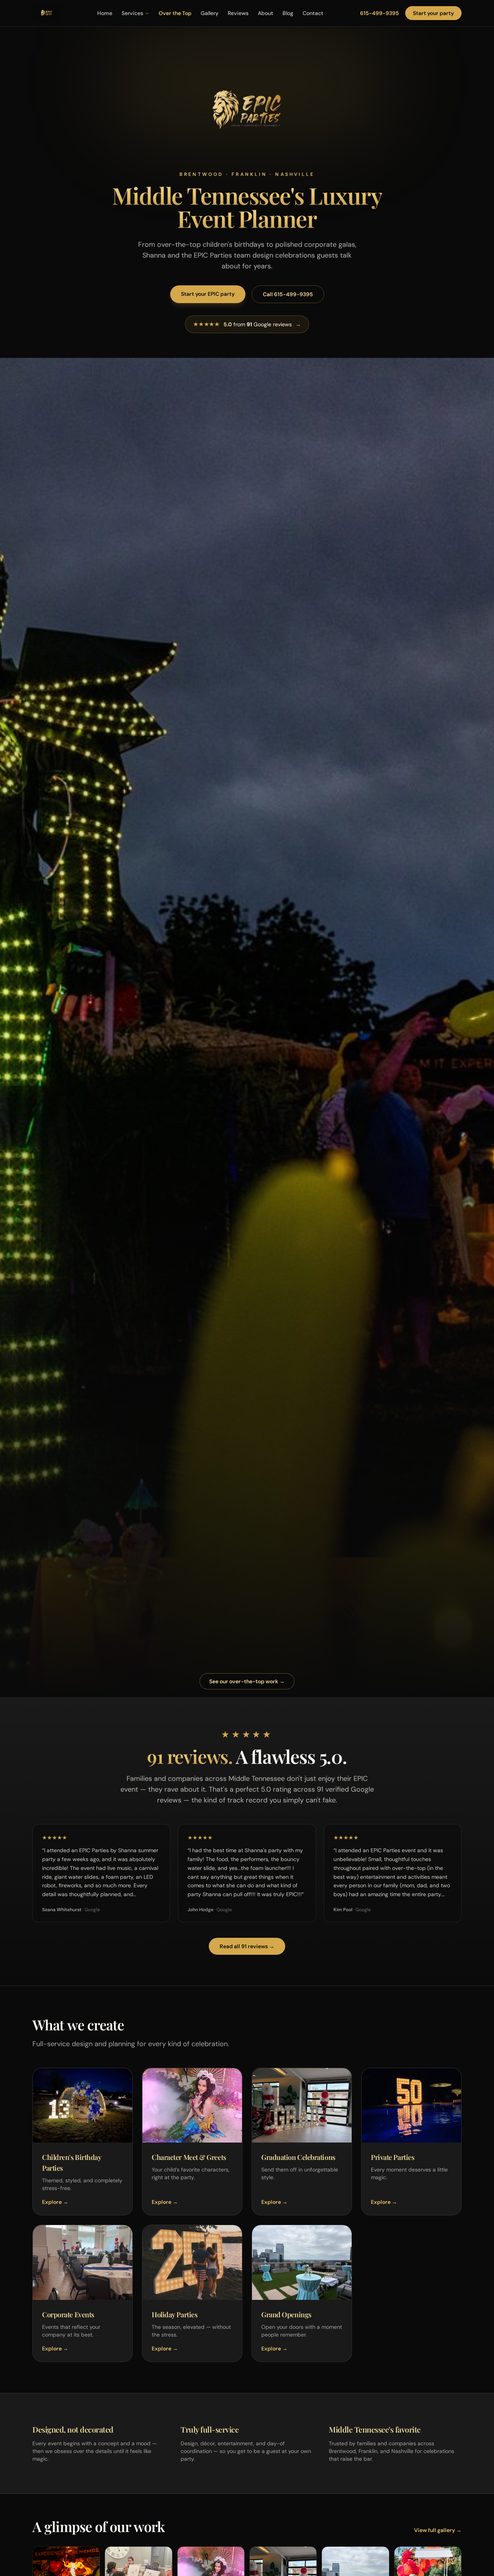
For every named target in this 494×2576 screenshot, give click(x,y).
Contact (313, 13)
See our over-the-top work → (247, 1681)
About (266, 13)
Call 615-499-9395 (288, 294)
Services (132, 13)
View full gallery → (438, 2530)
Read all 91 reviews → (247, 1946)
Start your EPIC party (208, 294)
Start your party (433, 13)
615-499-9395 (380, 13)
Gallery (210, 13)
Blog (288, 13)
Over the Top (175, 13)
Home (105, 13)
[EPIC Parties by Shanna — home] (47, 13)
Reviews (238, 13)
